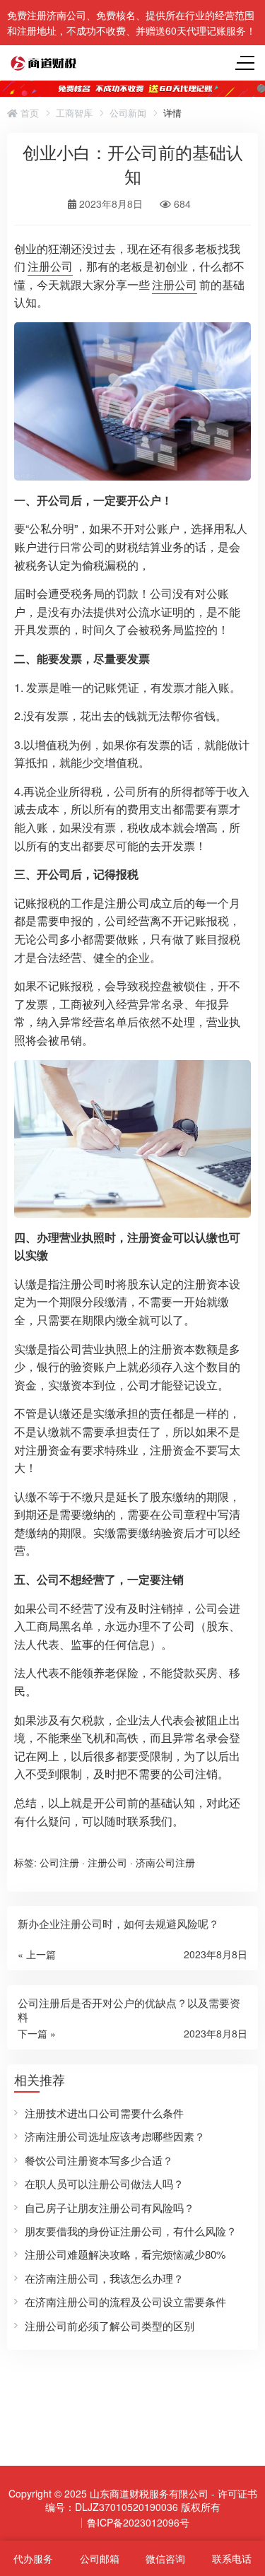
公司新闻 (128, 113)
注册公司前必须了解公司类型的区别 (110, 2325)
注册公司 (50, 266)
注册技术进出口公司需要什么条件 (104, 2113)
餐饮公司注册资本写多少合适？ (99, 2160)
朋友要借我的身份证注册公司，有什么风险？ (131, 2231)
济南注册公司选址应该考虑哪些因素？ (115, 2136)
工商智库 (74, 113)
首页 (28, 113)
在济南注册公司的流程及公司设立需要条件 (125, 2301)
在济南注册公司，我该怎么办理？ (104, 2278)
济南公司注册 (165, 1862)
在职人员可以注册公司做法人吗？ (104, 2183)
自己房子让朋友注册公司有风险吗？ (110, 2207)
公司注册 (59, 1862)
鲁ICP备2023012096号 (138, 2522)
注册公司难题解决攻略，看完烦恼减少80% (125, 2254)
